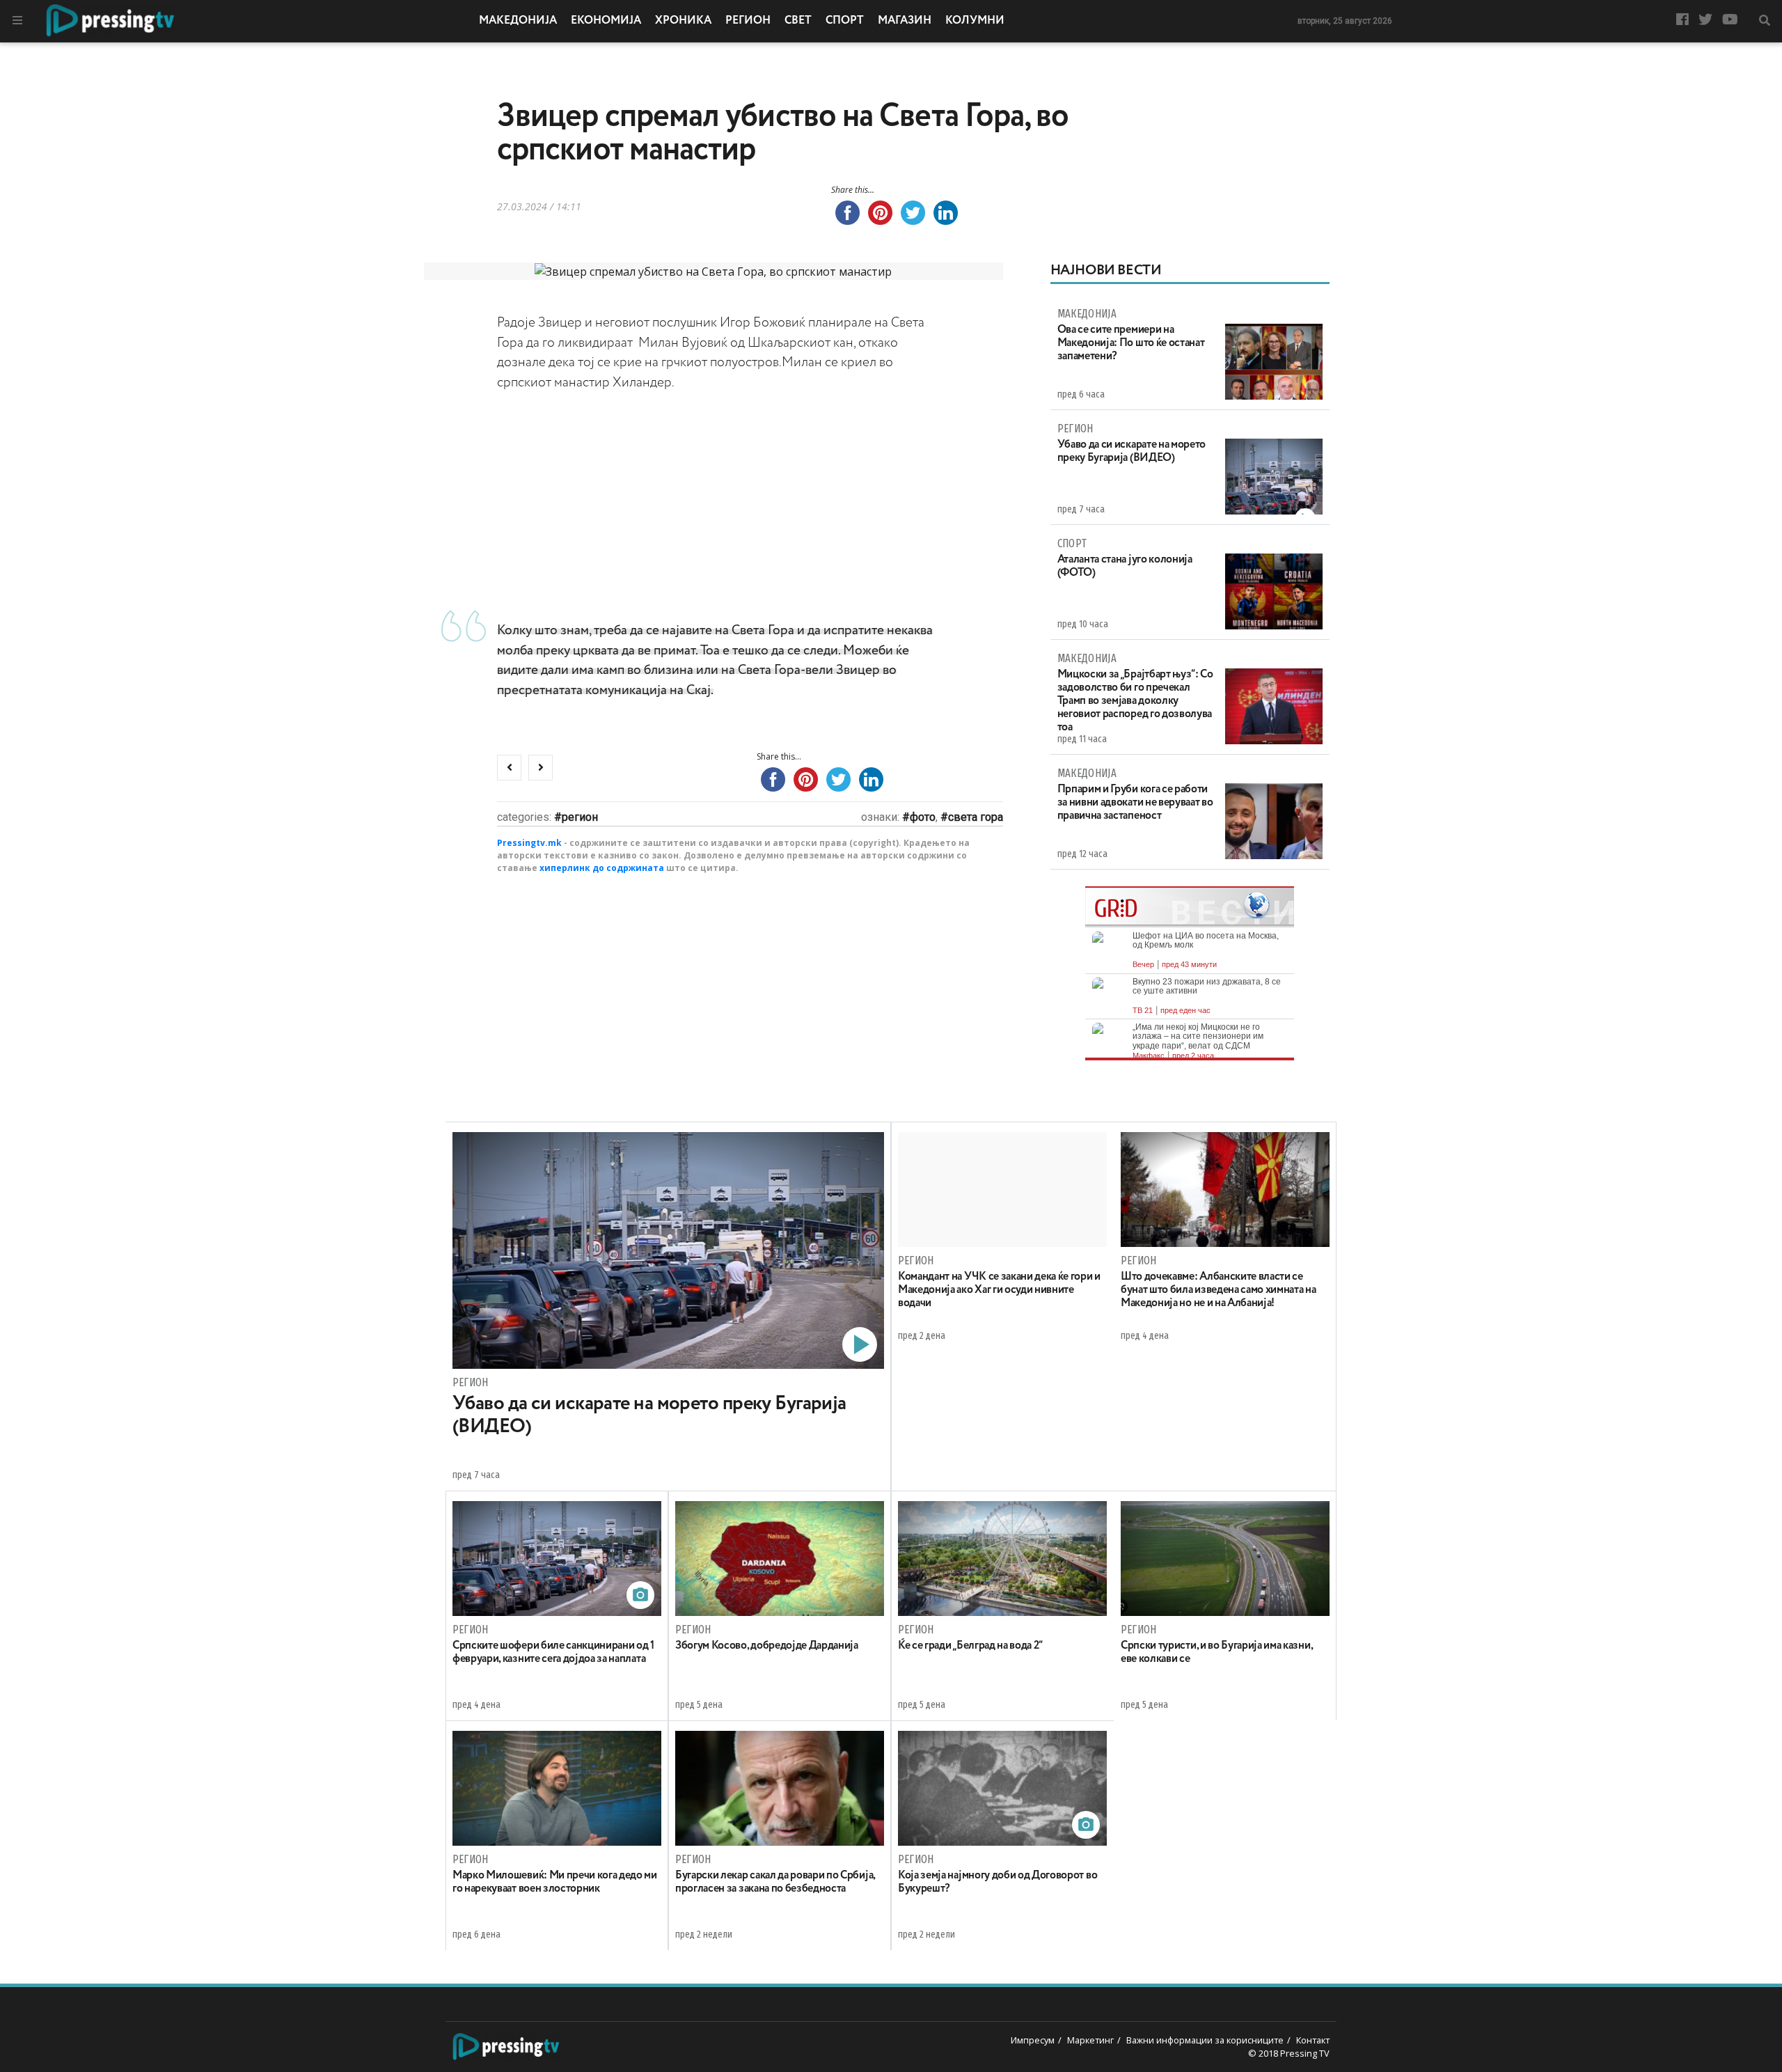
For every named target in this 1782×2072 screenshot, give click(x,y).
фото (923, 817)
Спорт (845, 21)
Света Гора (976, 817)
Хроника (683, 21)
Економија (606, 21)
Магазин (905, 21)
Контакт (1313, 2040)
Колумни (975, 21)
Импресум (1033, 2040)
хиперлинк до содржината (602, 868)
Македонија (518, 21)
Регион (748, 21)
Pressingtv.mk (529, 843)
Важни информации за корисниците (1205, 2040)
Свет (798, 21)
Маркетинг (1090, 2040)
